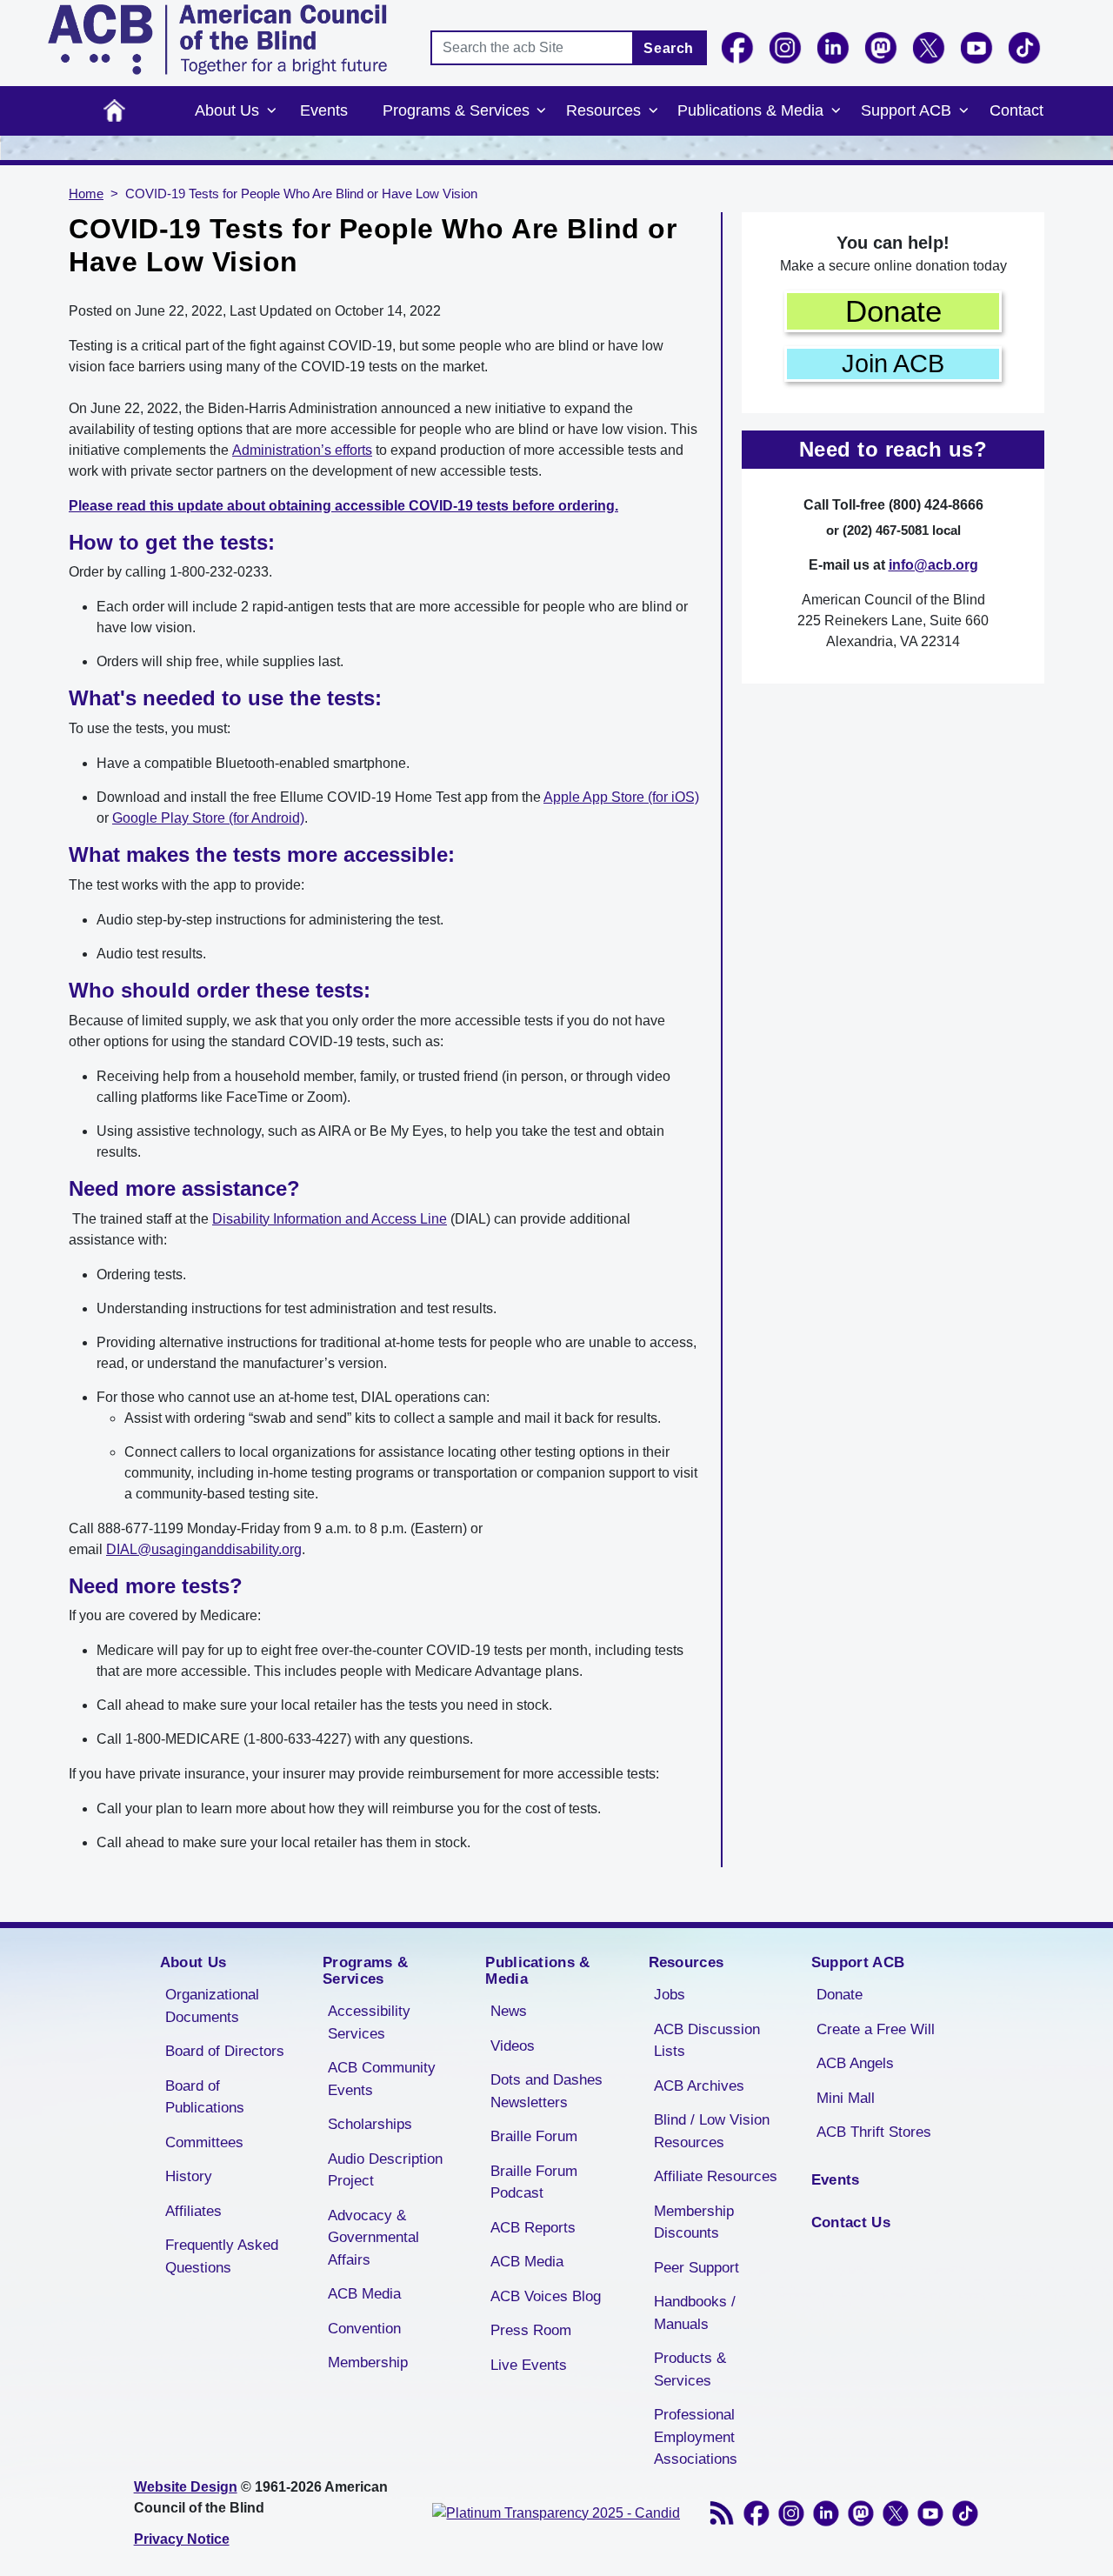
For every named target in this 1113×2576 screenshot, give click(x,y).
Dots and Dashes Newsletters (547, 2091)
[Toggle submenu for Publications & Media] (836, 111)
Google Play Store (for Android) (208, 818)
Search (669, 48)
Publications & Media (750, 110)
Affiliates (193, 2211)
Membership (368, 2362)
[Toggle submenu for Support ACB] (963, 111)
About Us (227, 110)
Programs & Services (456, 110)
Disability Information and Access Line (330, 1219)
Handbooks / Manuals (695, 2313)
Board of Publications (205, 2097)
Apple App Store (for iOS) (621, 797)
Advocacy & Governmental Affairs (373, 2238)
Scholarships (370, 2124)
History (189, 2176)
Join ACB (893, 364)
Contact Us (851, 2222)
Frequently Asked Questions (222, 2256)
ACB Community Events (382, 2079)
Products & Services (690, 2369)
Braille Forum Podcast (534, 2182)
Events (324, 110)
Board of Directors (225, 2051)
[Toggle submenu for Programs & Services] (542, 111)
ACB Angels (855, 2063)
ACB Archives (699, 2086)
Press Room (531, 2330)
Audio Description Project (385, 2170)
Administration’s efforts (302, 450)
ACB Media (364, 2294)
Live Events (529, 2365)
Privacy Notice (182, 2539)
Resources (603, 110)
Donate (893, 311)
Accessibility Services (369, 2022)
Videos (513, 2046)
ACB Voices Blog (546, 2296)
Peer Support (696, 2268)
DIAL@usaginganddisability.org (204, 1549)
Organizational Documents (212, 2006)
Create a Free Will (876, 2029)
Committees (204, 2142)
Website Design (186, 2487)
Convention (364, 2329)
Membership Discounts (694, 2222)
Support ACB (906, 110)
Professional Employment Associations (696, 2437)
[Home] (217, 40)
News (509, 2011)
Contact (1016, 110)
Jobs (670, 1995)
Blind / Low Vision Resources (712, 2131)
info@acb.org (933, 565)
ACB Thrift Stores (874, 2132)
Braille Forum (534, 2136)
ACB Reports (533, 2228)
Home (114, 111)
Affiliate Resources (716, 2176)
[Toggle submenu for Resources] (653, 111)
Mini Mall (846, 2098)
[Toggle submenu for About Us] (271, 111)
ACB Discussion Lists (707, 2041)
